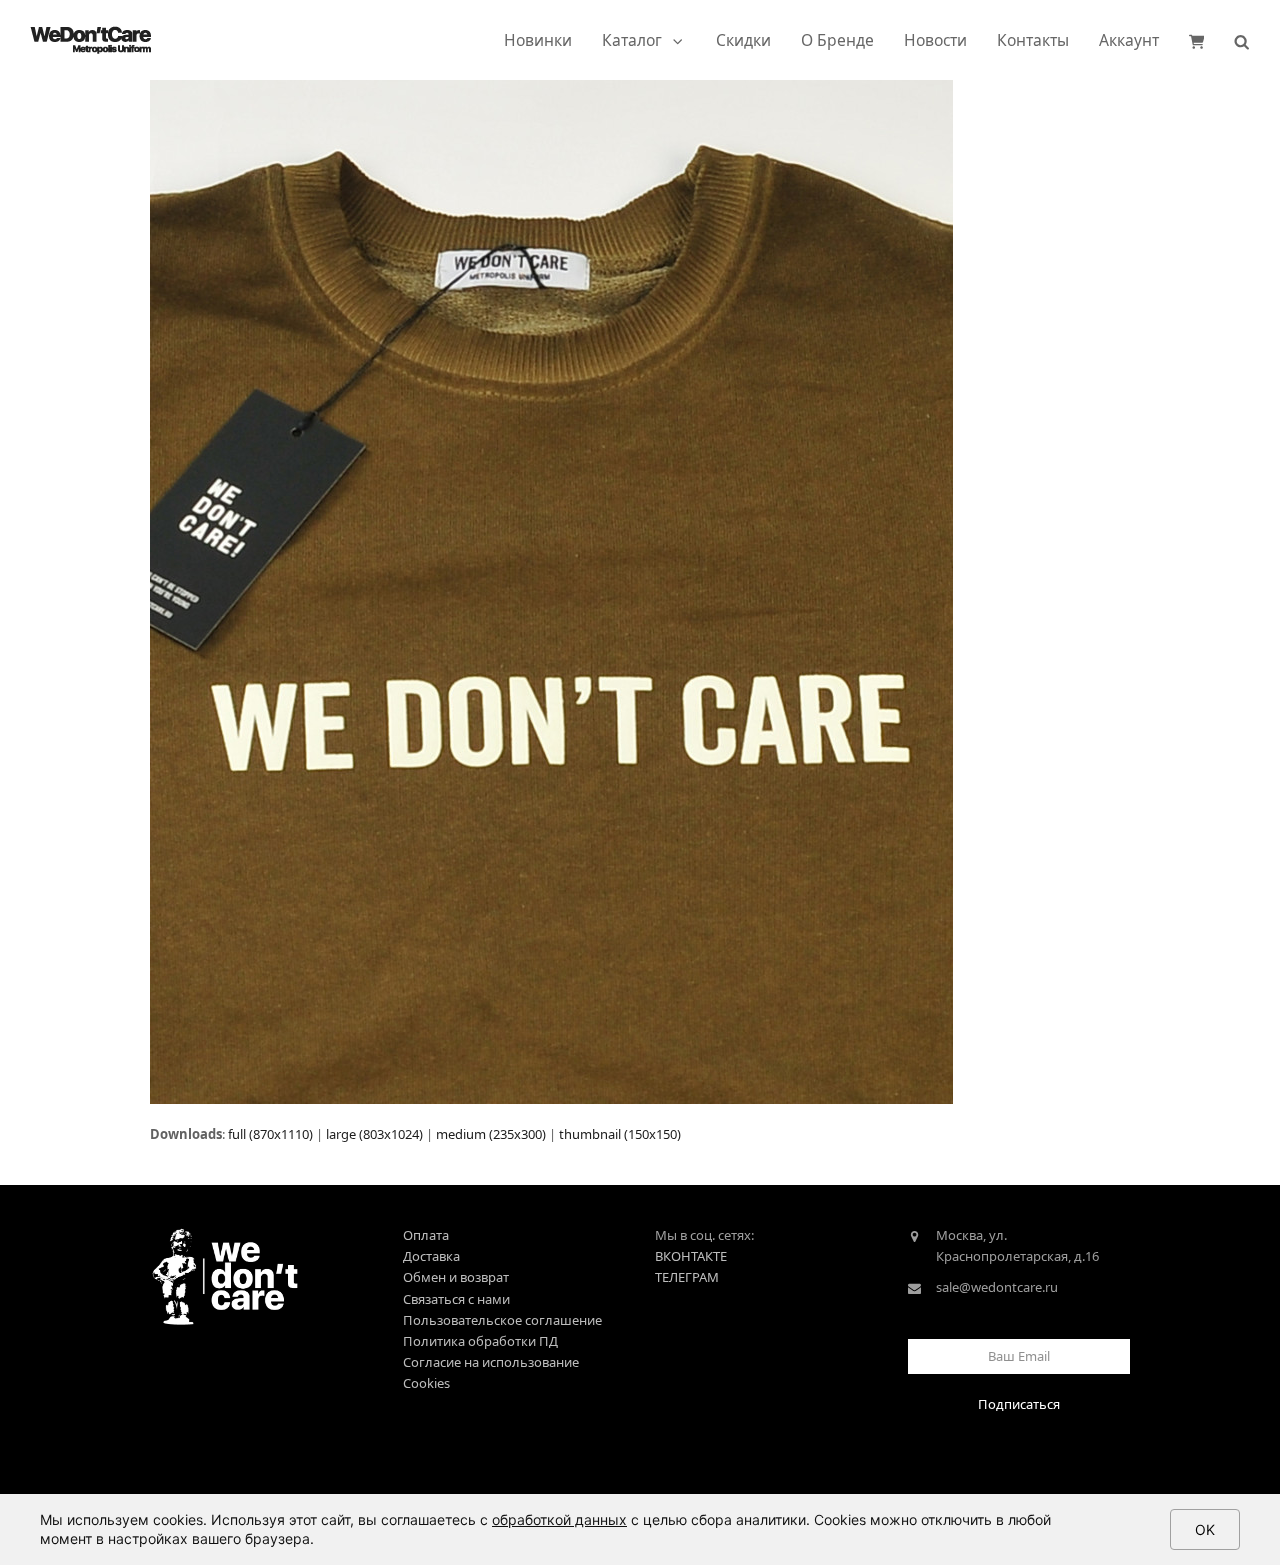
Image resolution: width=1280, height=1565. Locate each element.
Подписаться (1019, 1404)
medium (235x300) (491, 1134)
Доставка (431, 1256)
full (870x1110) (270, 1134)
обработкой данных (559, 1519)
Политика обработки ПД (480, 1341)
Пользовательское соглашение (502, 1320)
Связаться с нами (456, 1299)
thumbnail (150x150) (620, 1134)
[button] (1197, 40)
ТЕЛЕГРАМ (687, 1277)
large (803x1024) (374, 1134)
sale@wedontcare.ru (997, 1287)
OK (1205, 1529)
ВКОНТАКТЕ (691, 1256)
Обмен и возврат (456, 1277)
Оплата (426, 1235)
